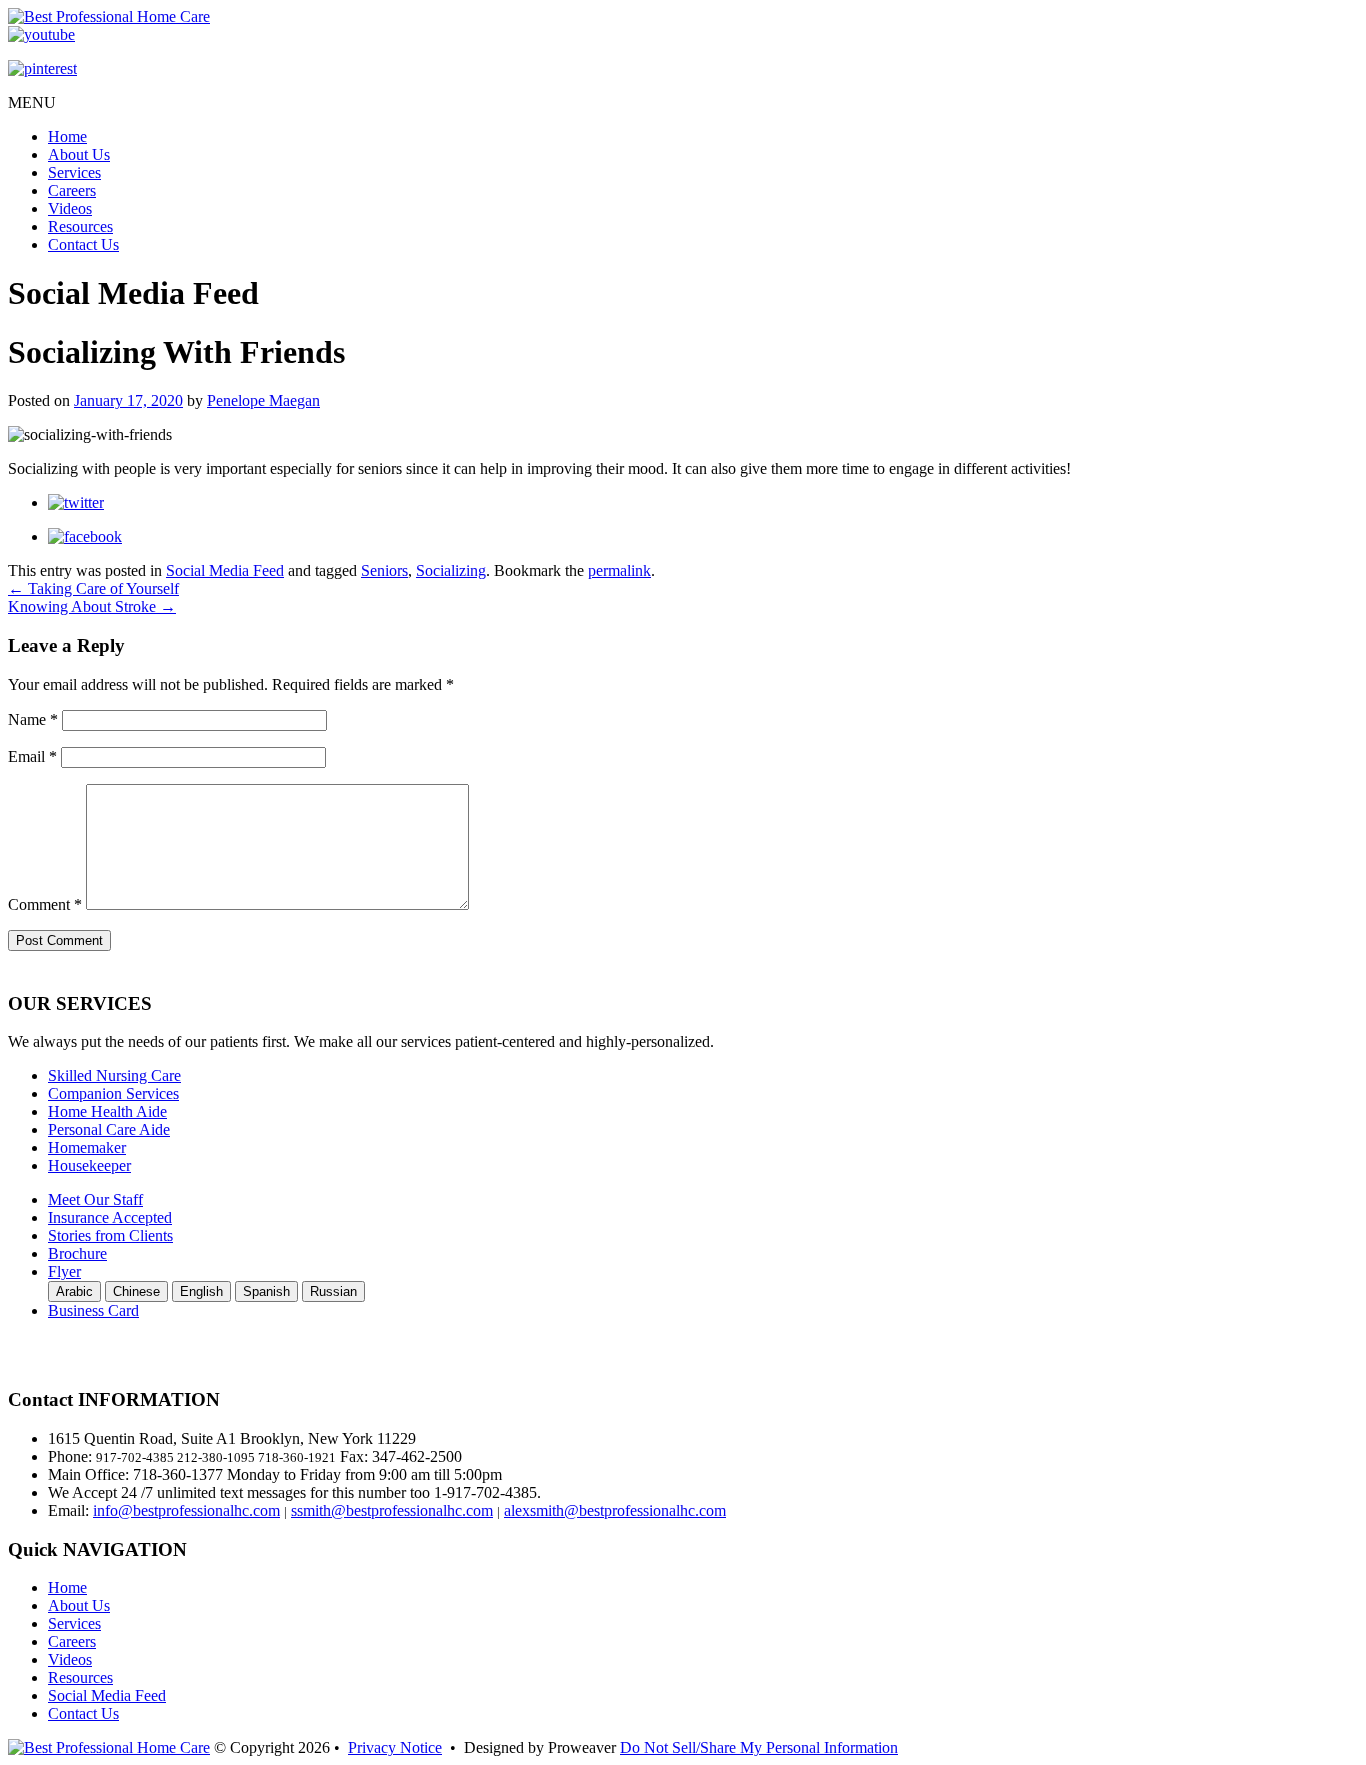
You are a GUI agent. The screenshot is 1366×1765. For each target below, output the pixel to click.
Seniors (384, 570)
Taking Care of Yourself (93, 588)
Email (32, 756)
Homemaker (87, 1147)
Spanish (266, 1291)
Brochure (77, 1253)
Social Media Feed (225, 570)
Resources (80, 226)
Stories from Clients (110, 1235)
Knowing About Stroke (92, 606)
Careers (72, 190)
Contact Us (83, 244)
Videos (70, 208)
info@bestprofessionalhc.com (186, 1510)
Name (33, 719)
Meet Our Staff (95, 1199)
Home (67, 136)
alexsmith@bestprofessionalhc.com (615, 1510)
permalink (619, 570)
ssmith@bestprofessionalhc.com (392, 1510)
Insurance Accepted (110, 1217)
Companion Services (113, 1093)
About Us (79, 154)
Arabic (74, 1291)
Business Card (93, 1310)
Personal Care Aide (109, 1129)
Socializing (451, 570)
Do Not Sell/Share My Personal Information (759, 1747)
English (201, 1291)
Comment (45, 904)
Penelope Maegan (263, 400)
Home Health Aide (107, 1111)
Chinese (136, 1291)
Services (74, 172)
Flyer (64, 1271)
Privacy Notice (395, 1747)
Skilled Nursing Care (114, 1075)
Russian (333, 1291)
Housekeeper (89, 1165)
